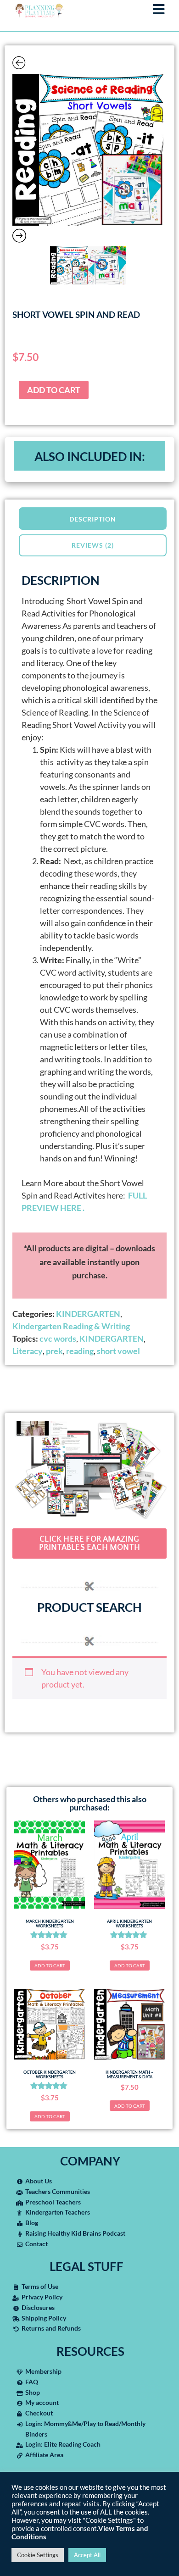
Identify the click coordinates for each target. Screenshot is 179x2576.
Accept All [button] (87, 2555)
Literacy (28, 1351)
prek (54, 1351)
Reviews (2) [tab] (93, 545)
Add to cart (54, 390)
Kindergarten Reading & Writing (71, 1326)
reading (80, 1351)
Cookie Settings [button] (38, 2555)
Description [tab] (93, 519)
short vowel (118, 1351)
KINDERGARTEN (88, 1314)
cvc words (58, 1338)
